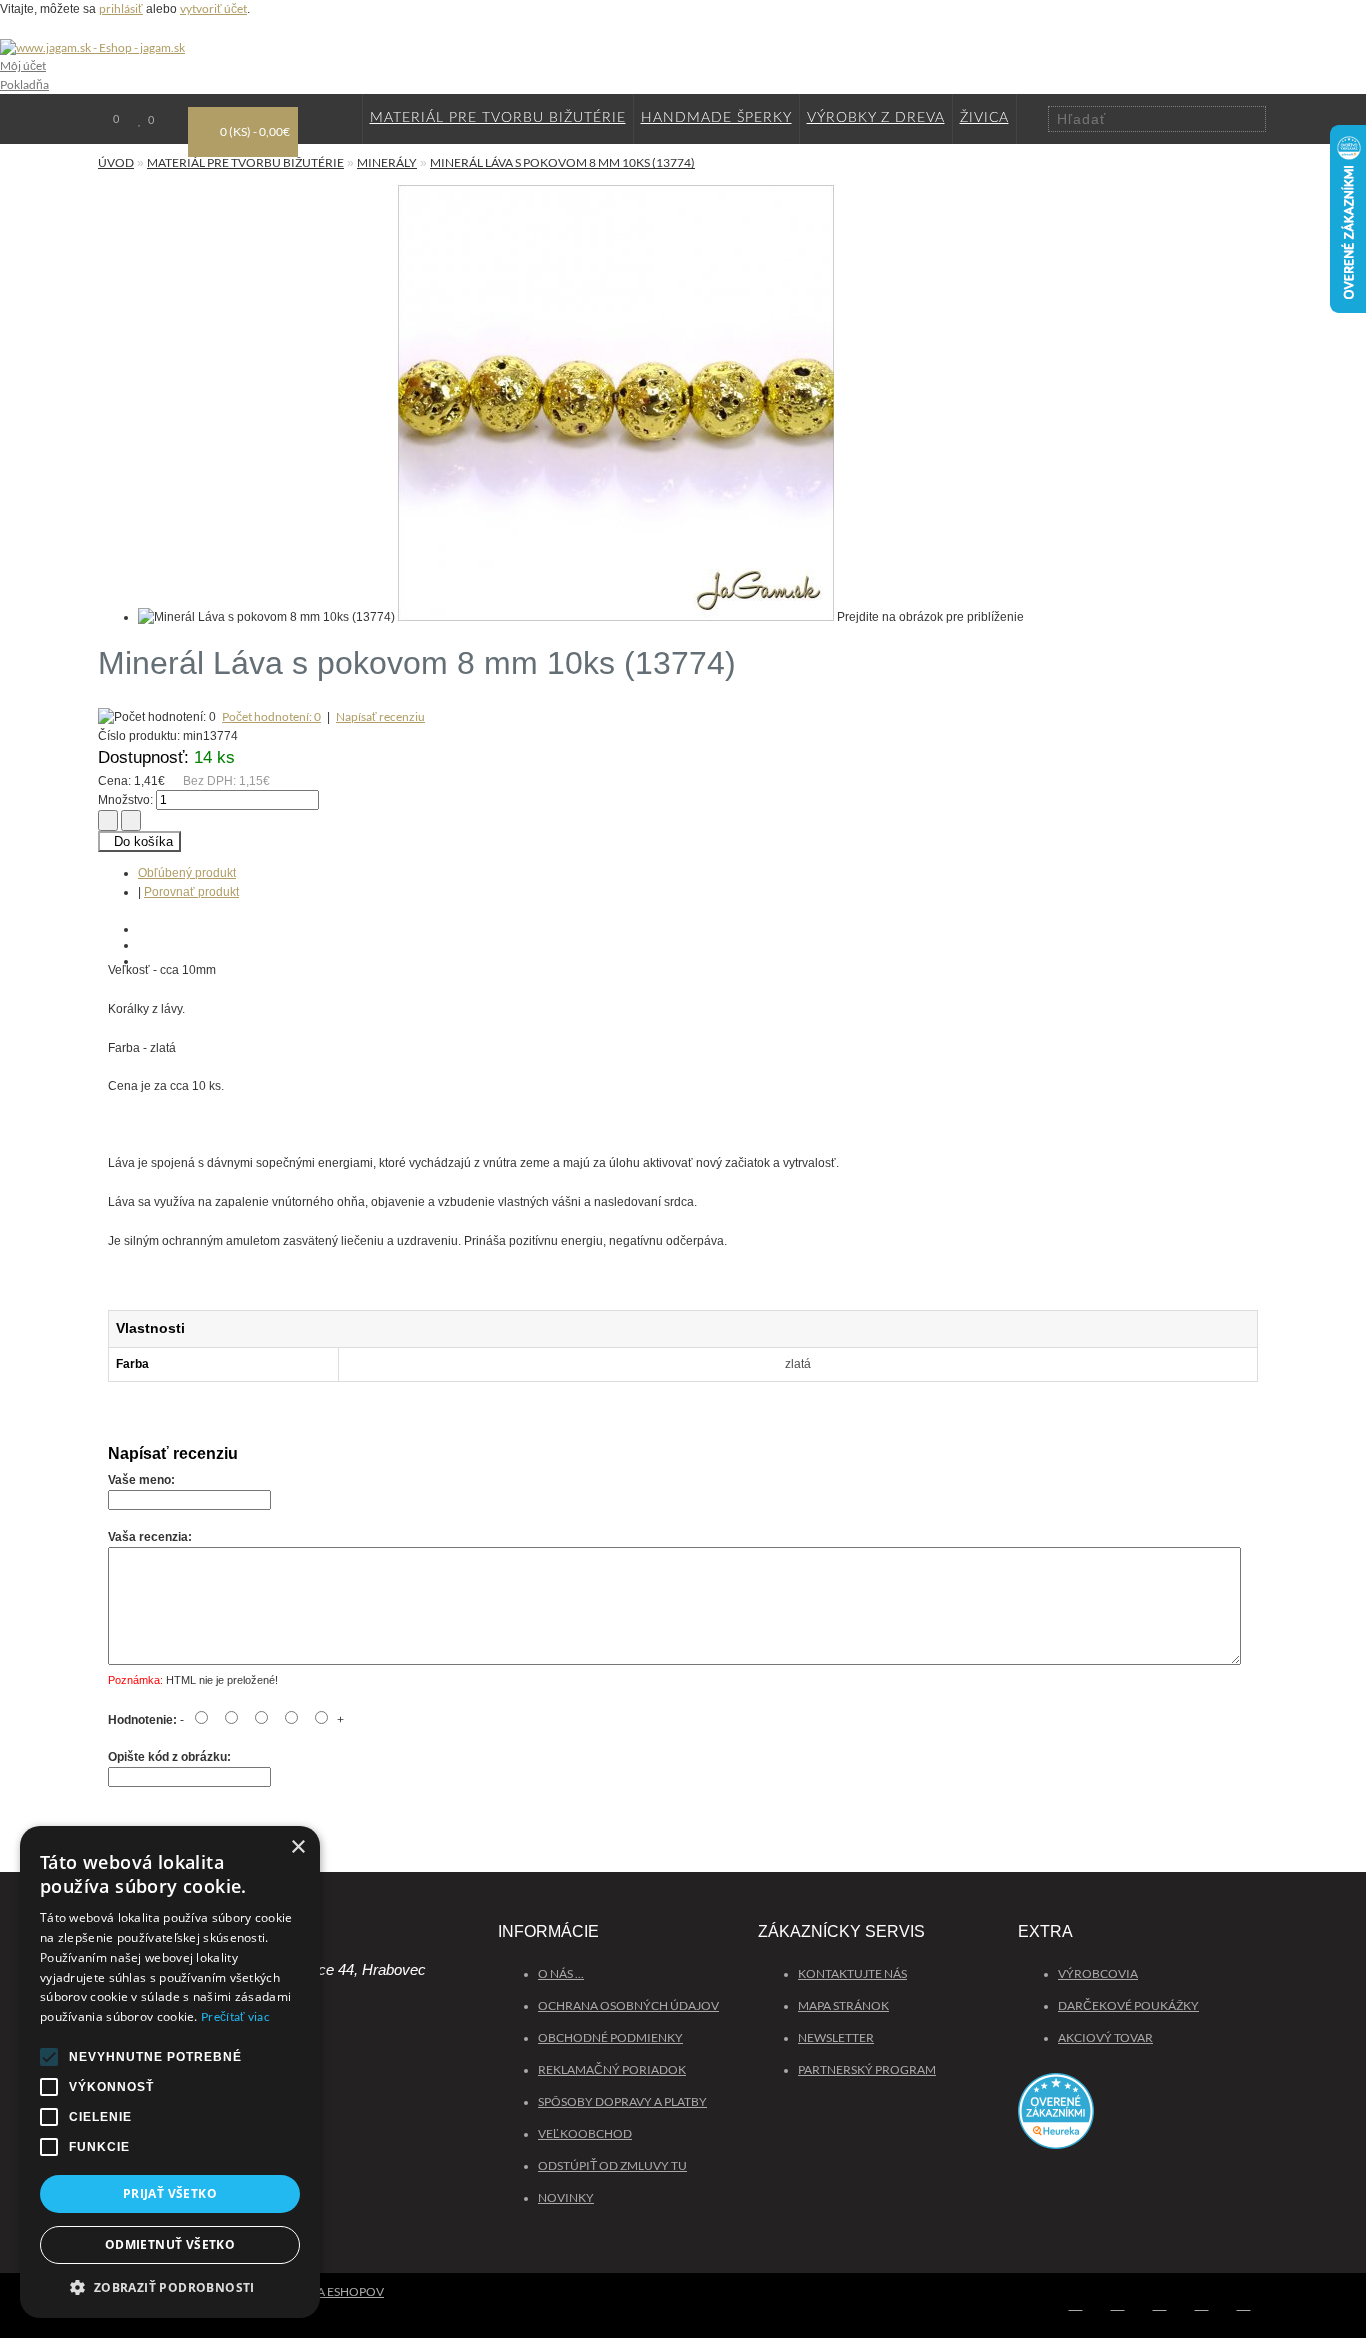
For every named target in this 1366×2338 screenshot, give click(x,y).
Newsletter (836, 2037)
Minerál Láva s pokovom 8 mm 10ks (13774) (562, 162)
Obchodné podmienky (610, 2037)
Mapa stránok (843, 2005)
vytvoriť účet (213, 8)
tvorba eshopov (330, 2291)
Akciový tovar (1105, 2037)
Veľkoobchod (585, 2133)
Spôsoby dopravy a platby (622, 2101)
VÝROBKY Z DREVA (876, 118)
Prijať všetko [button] (170, 2193)
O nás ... (561, 1973)
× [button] (297, 1847)
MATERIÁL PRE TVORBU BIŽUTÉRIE (498, 118)
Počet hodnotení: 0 (271, 716)
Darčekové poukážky (1128, 2005)
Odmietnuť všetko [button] (170, 2244)
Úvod (116, 162)
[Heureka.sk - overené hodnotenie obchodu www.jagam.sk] (1143, 2120)
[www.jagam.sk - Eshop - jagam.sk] (92, 47)
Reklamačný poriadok (612, 2069)
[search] (1252, 118)
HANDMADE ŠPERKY (716, 118)
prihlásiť (121, 8)
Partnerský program (867, 2069)
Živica (984, 118)
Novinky (566, 2197)
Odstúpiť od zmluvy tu (612, 2165)
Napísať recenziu (380, 716)
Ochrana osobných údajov (628, 2005)
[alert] (170, 2072)
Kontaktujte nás (852, 1973)
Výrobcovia (1098, 1973)
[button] (170, 2287)
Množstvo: (125, 800)
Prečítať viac (235, 2016)
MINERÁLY (387, 162)
